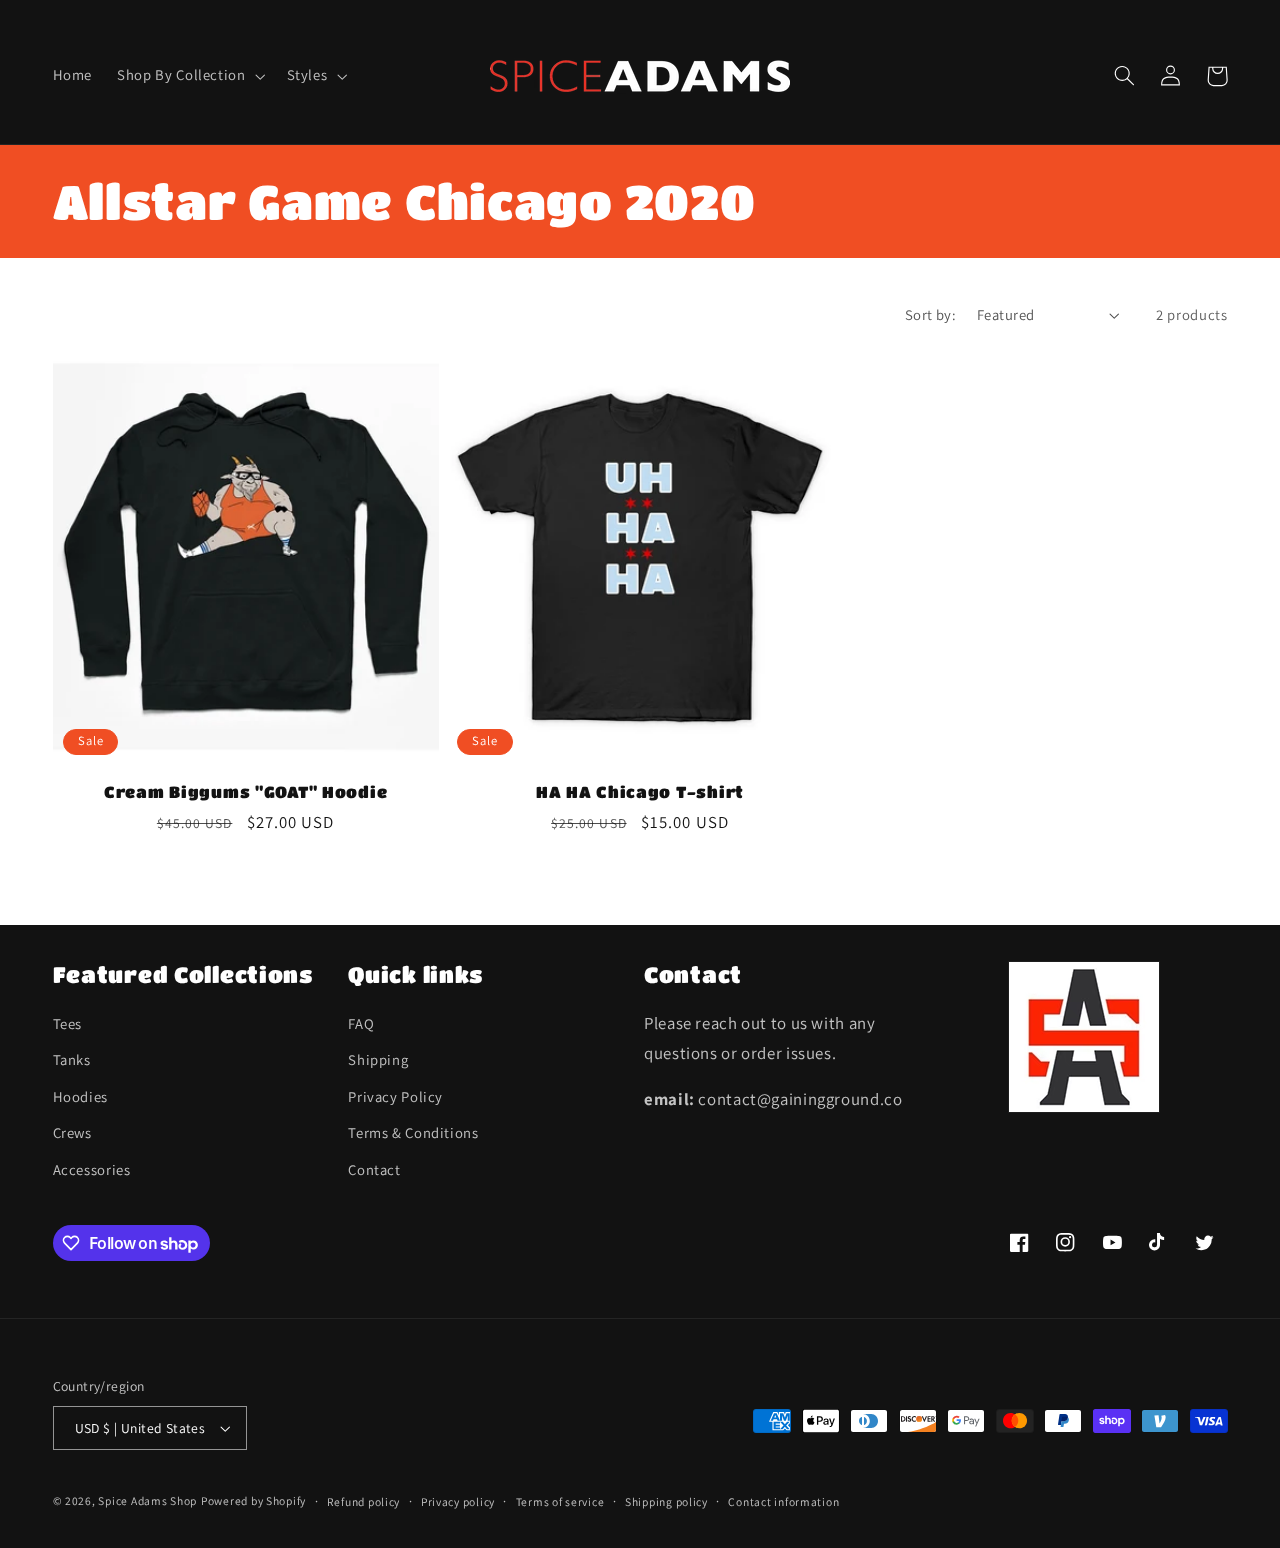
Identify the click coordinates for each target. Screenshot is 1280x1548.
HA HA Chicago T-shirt (640, 792)
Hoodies (80, 1096)
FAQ (361, 1023)
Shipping (378, 1059)
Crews (72, 1132)
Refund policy (364, 1501)
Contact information (783, 1501)
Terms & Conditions (413, 1132)
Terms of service (560, 1501)
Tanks (72, 1059)
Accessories (92, 1169)
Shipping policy (666, 1501)
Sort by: (930, 314)
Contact (374, 1169)
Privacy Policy (395, 1096)
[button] (189, 76)
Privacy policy (458, 1501)
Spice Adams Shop (147, 1500)
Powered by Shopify (253, 1500)
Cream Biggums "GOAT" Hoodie (245, 792)
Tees (68, 1023)
